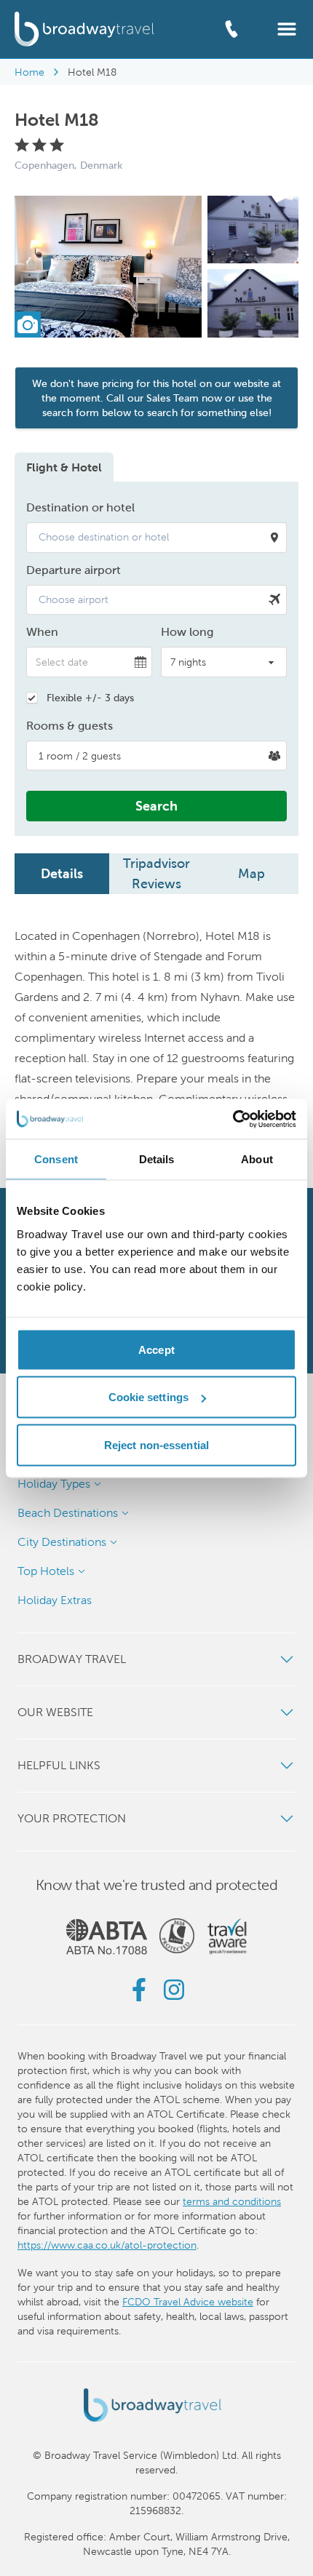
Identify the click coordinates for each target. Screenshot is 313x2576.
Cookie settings (149, 1397)
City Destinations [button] (62, 1542)
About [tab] (257, 1159)
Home (29, 72)
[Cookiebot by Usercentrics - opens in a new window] (233, 1119)
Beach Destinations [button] (68, 1513)
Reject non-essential (156, 1444)
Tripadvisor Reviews (156, 873)
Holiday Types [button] (54, 1484)
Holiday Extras (55, 1600)
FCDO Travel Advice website (188, 2302)
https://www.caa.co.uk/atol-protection (107, 2245)
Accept (156, 1349)
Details (62, 873)
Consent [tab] (56, 1159)
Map (251, 873)
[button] (287, 28)
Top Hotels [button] (46, 1571)
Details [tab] (157, 1159)
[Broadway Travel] (84, 29)
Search (156, 806)
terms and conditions (232, 2201)
